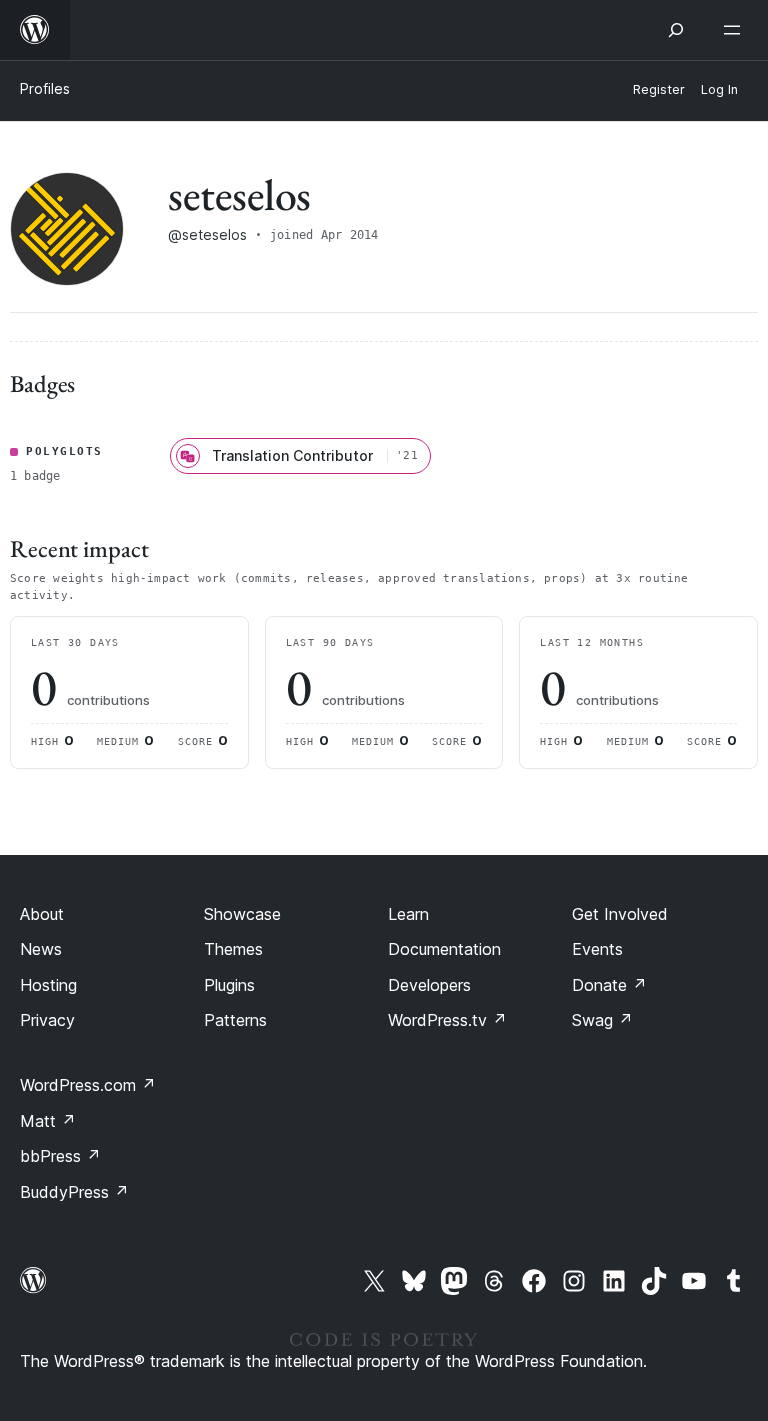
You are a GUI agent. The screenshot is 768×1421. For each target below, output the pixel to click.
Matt (48, 1121)
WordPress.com (88, 1085)
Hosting (48, 985)
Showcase (242, 914)
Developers (429, 985)
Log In (719, 89)
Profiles (45, 88)
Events (597, 949)
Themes (233, 949)
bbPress (60, 1156)
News (41, 949)
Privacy (47, 1020)
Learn (408, 914)
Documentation (444, 949)
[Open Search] (676, 30)
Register (659, 89)
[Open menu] (736, 30)
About (42, 914)
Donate (609, 985)
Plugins (229, 985)
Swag (602, 1020)
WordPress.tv (447, 1020)
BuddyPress (74, 1192)
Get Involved (620, 914)
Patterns (235, 1020)
